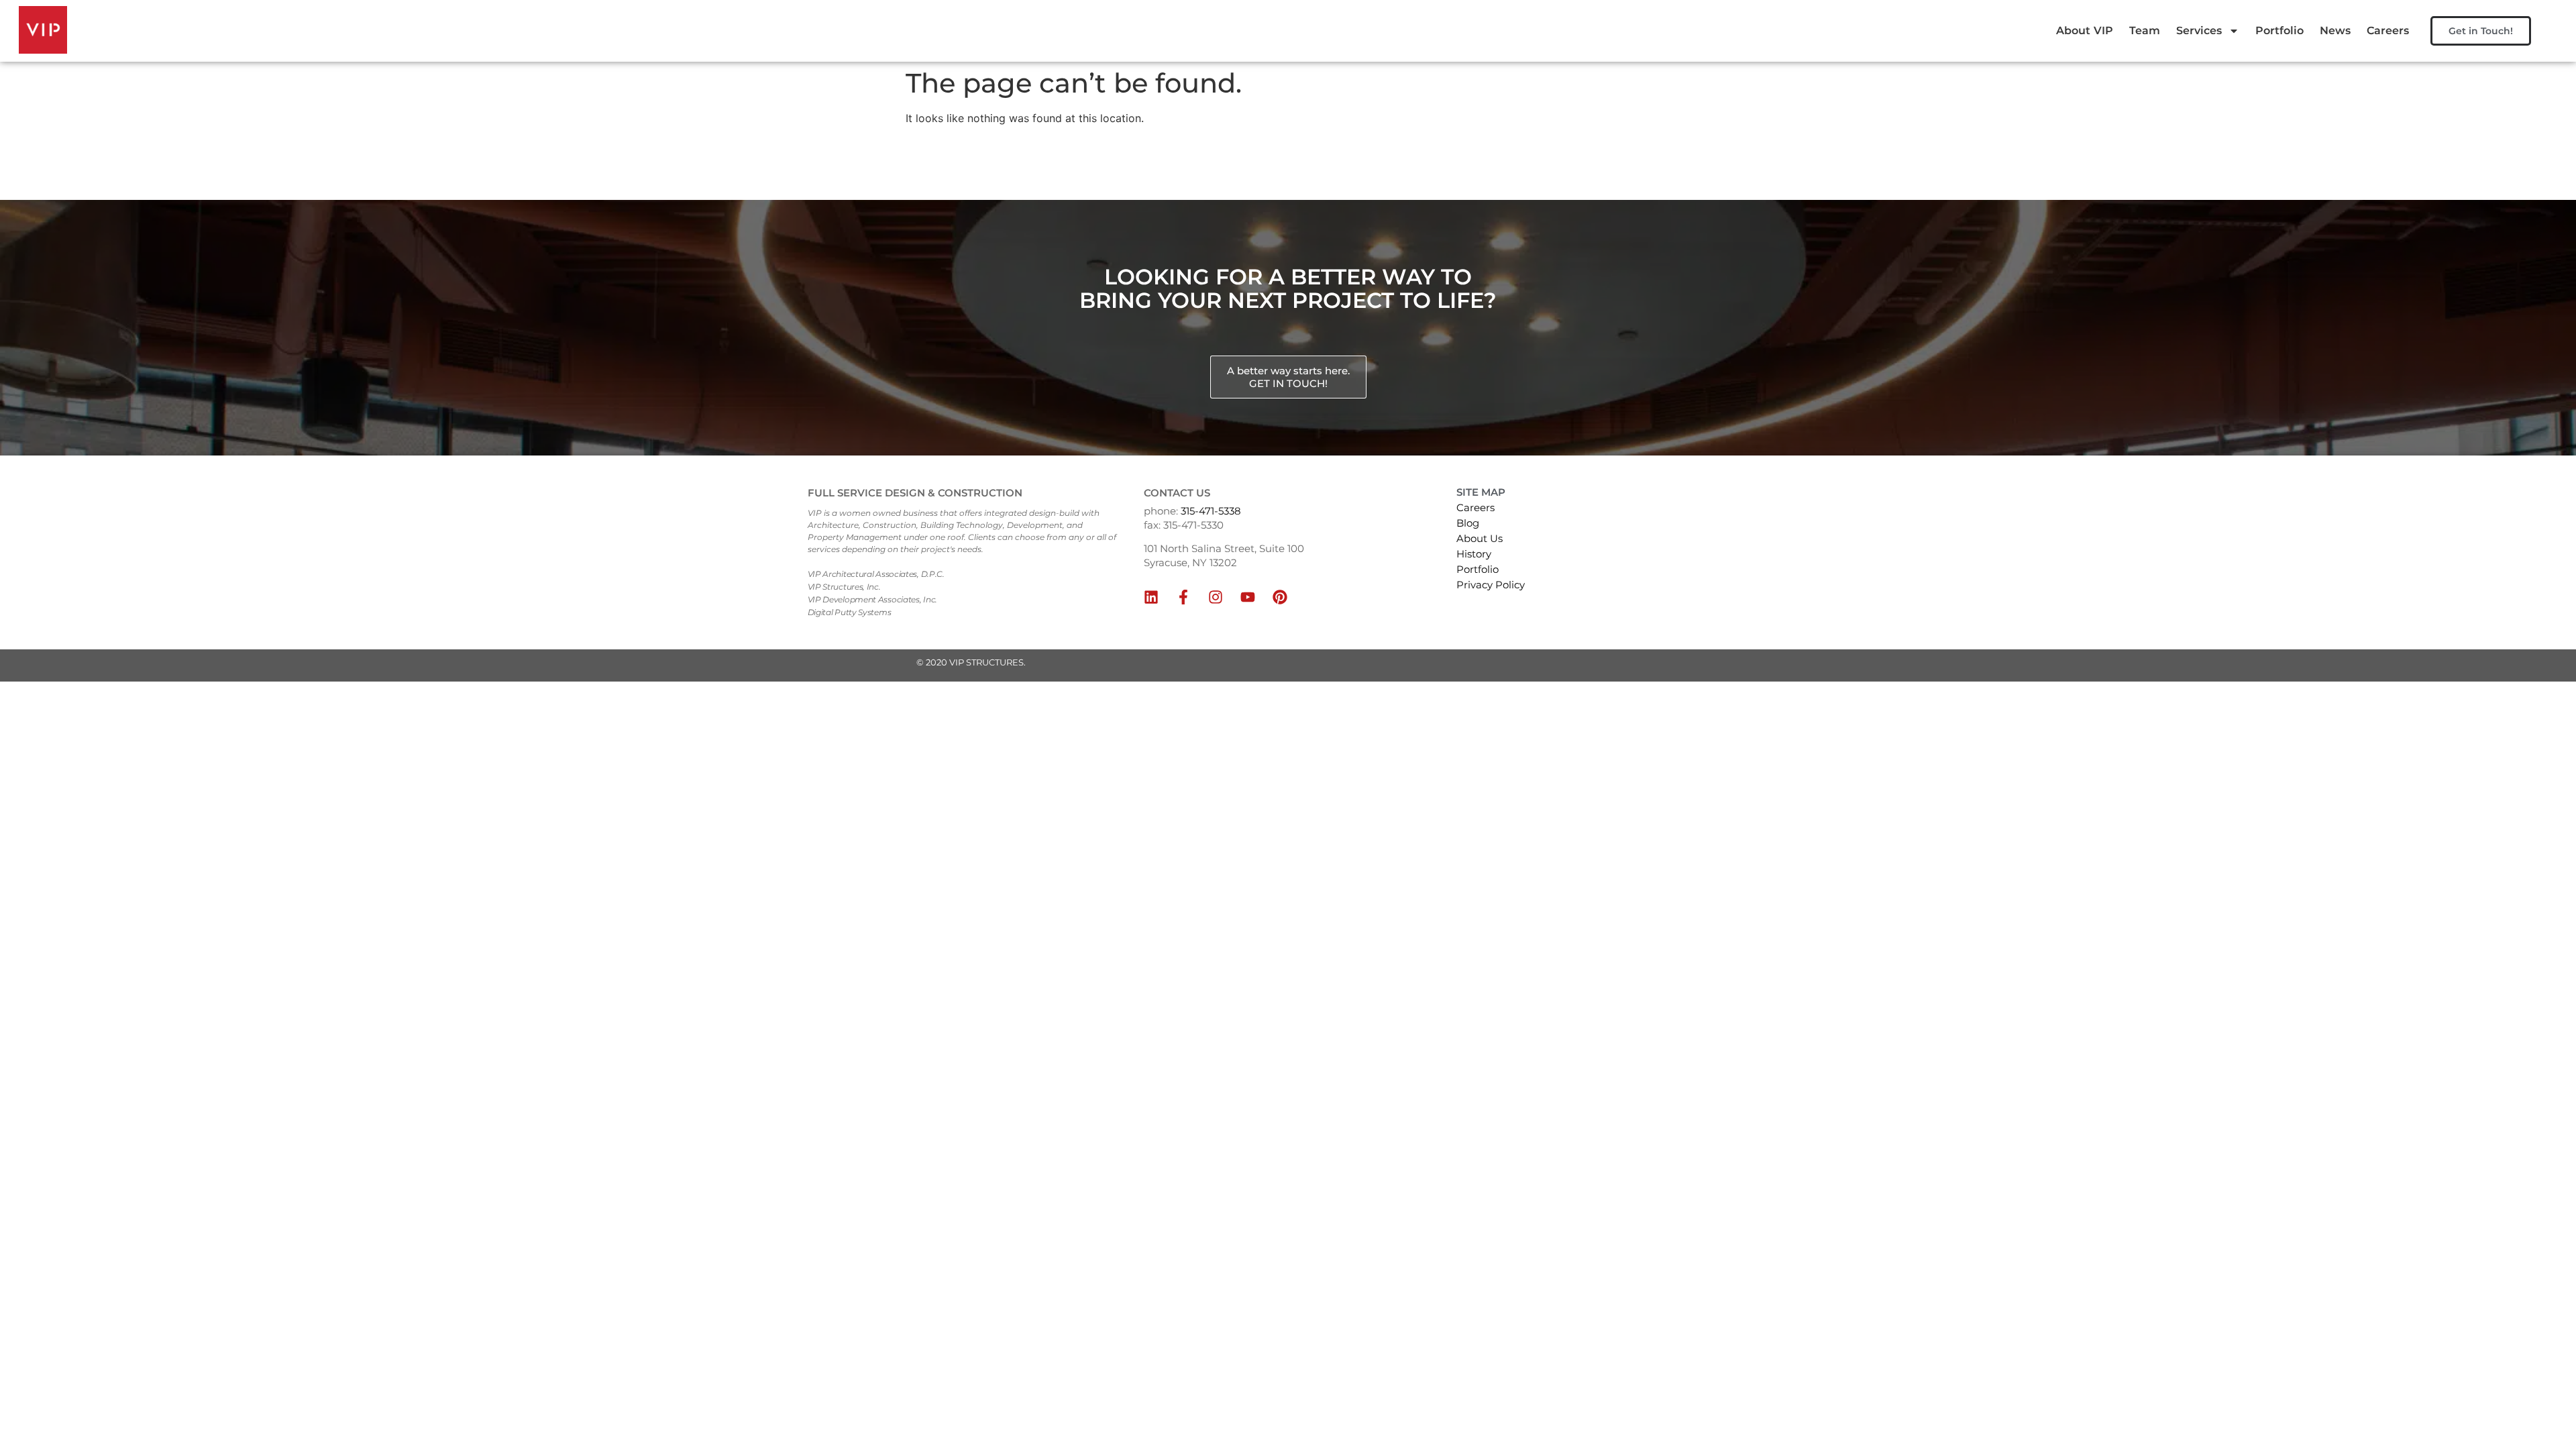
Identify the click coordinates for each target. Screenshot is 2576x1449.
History (1474, 554)
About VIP (2085, 31)
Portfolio (2279, 31)
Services (2199, 31)
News (2335, 31)
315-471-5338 (1211, 511)
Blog (1468, 523)
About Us (1480, 538)
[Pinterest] (1280, 597)
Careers (2388, 31)
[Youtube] (1248, 597)
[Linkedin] (1151, 597)
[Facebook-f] (1183, 597)
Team (2145, 31)
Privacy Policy (1491, 585)
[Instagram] (1216, 597)
